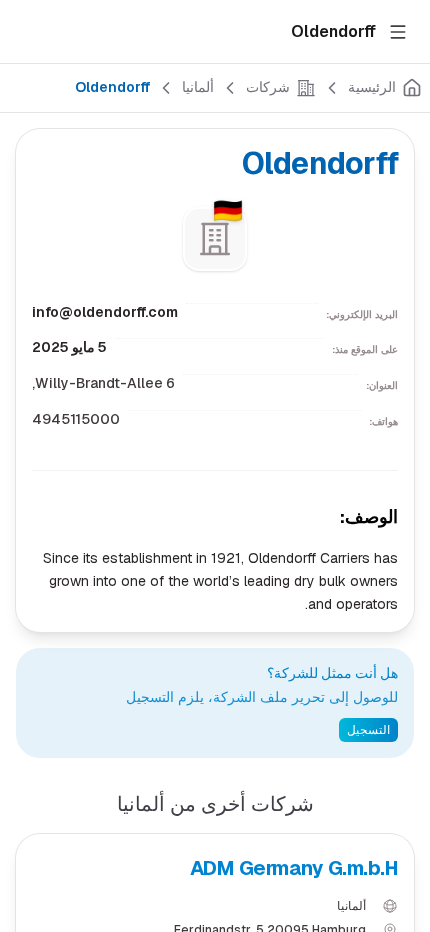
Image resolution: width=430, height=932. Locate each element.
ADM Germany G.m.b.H (294, 868)
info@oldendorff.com (105, 312)
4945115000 (76, 419)
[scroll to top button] (398, 768)
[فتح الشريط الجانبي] (398, 32)
